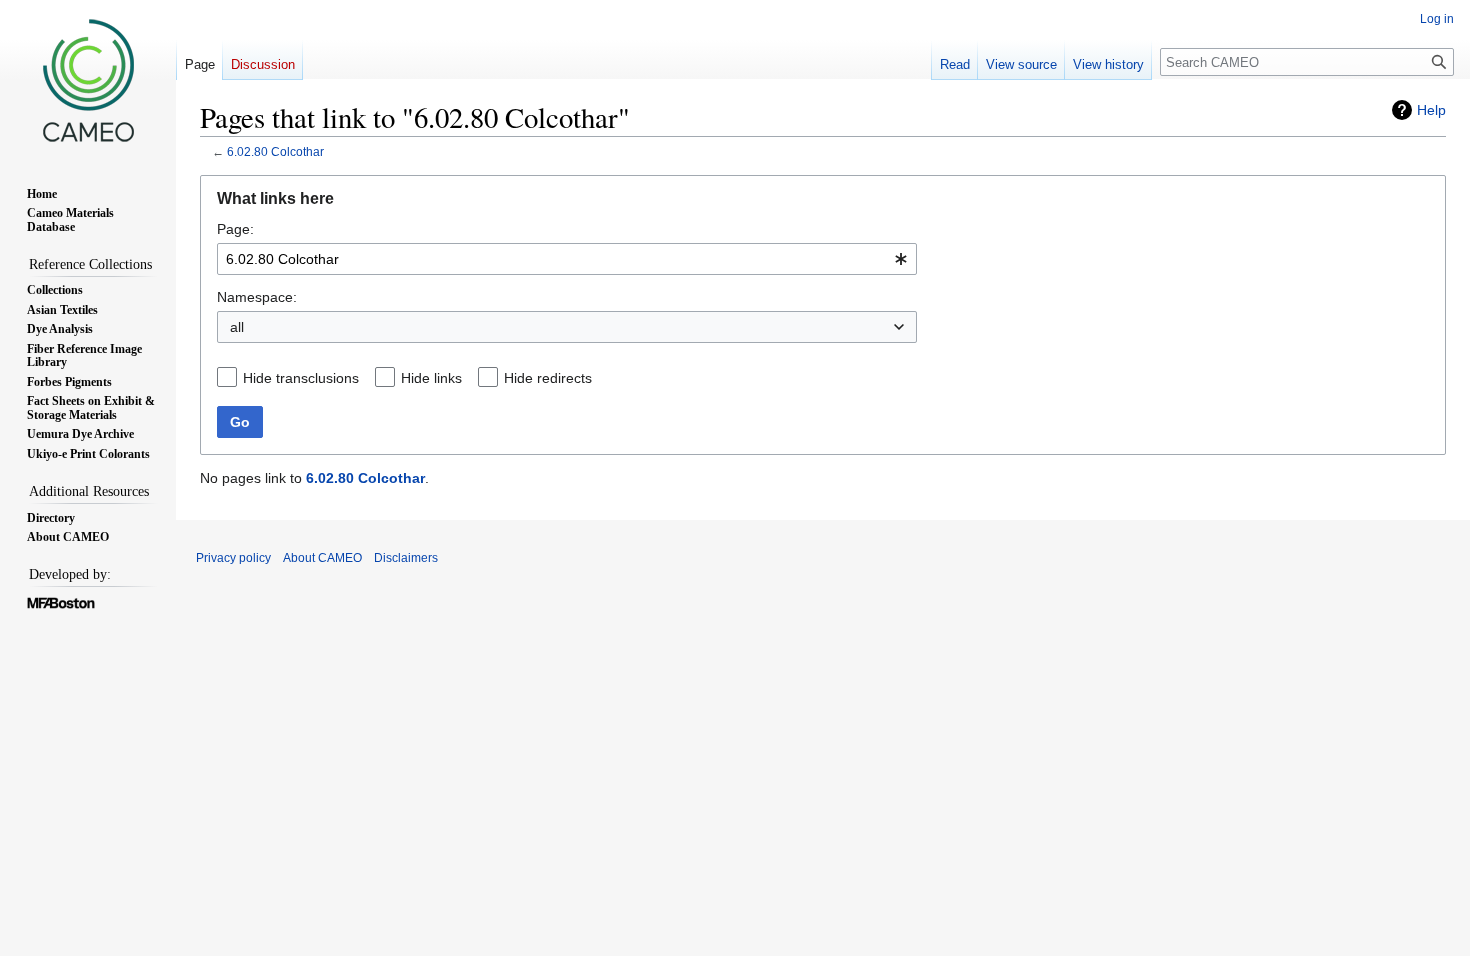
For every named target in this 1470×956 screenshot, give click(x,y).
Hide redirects (548, 378)
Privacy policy (233, 558)
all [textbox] (237, 327)
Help (1431, 110)
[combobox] (567, 259)
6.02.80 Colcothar (275, 151)
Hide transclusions (301, 378)
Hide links (431, 378)
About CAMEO (322, 558)
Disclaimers (406, 558)
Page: (235, 229)
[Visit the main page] (88, 80)
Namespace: (257, 297)
